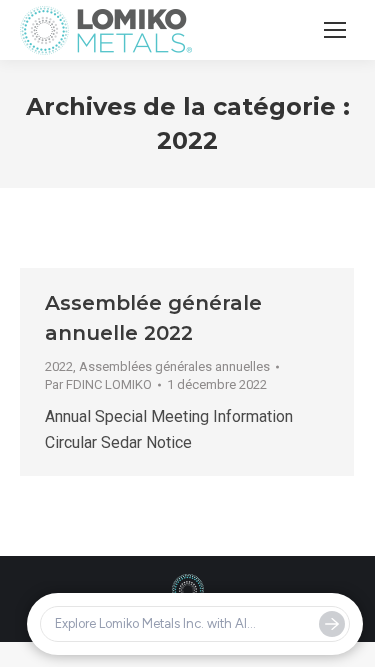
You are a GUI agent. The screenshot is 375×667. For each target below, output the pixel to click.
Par (98, 384)
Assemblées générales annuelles (174, 366)
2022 (59, 366)
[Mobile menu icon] (335, 30)
